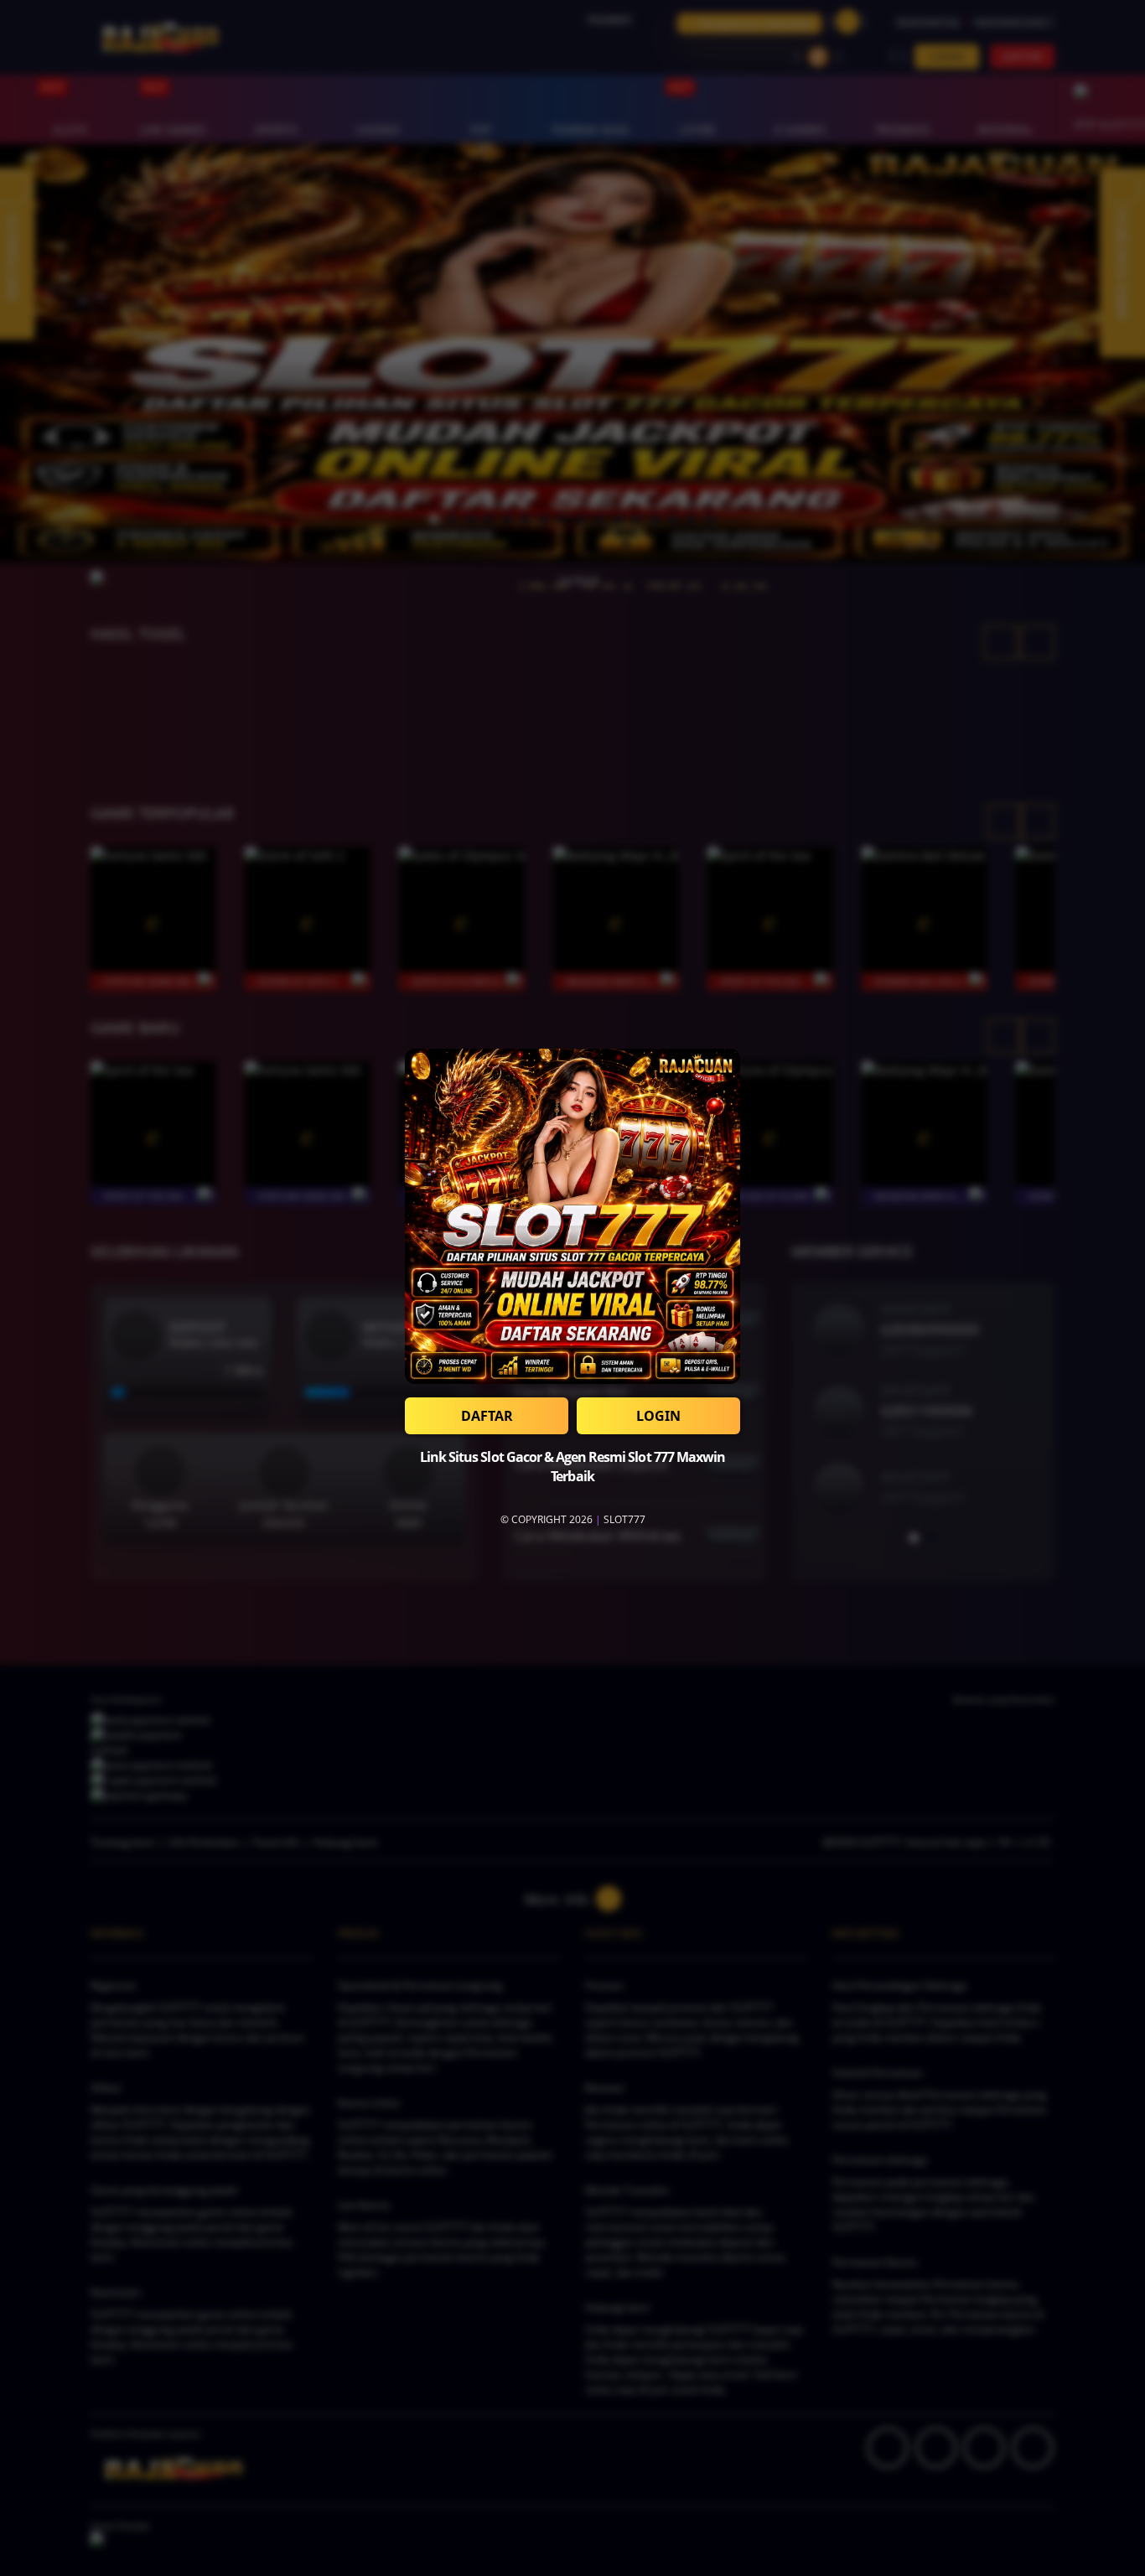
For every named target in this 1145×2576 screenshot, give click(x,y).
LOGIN (658, 1416)
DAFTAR (487, 1416)
